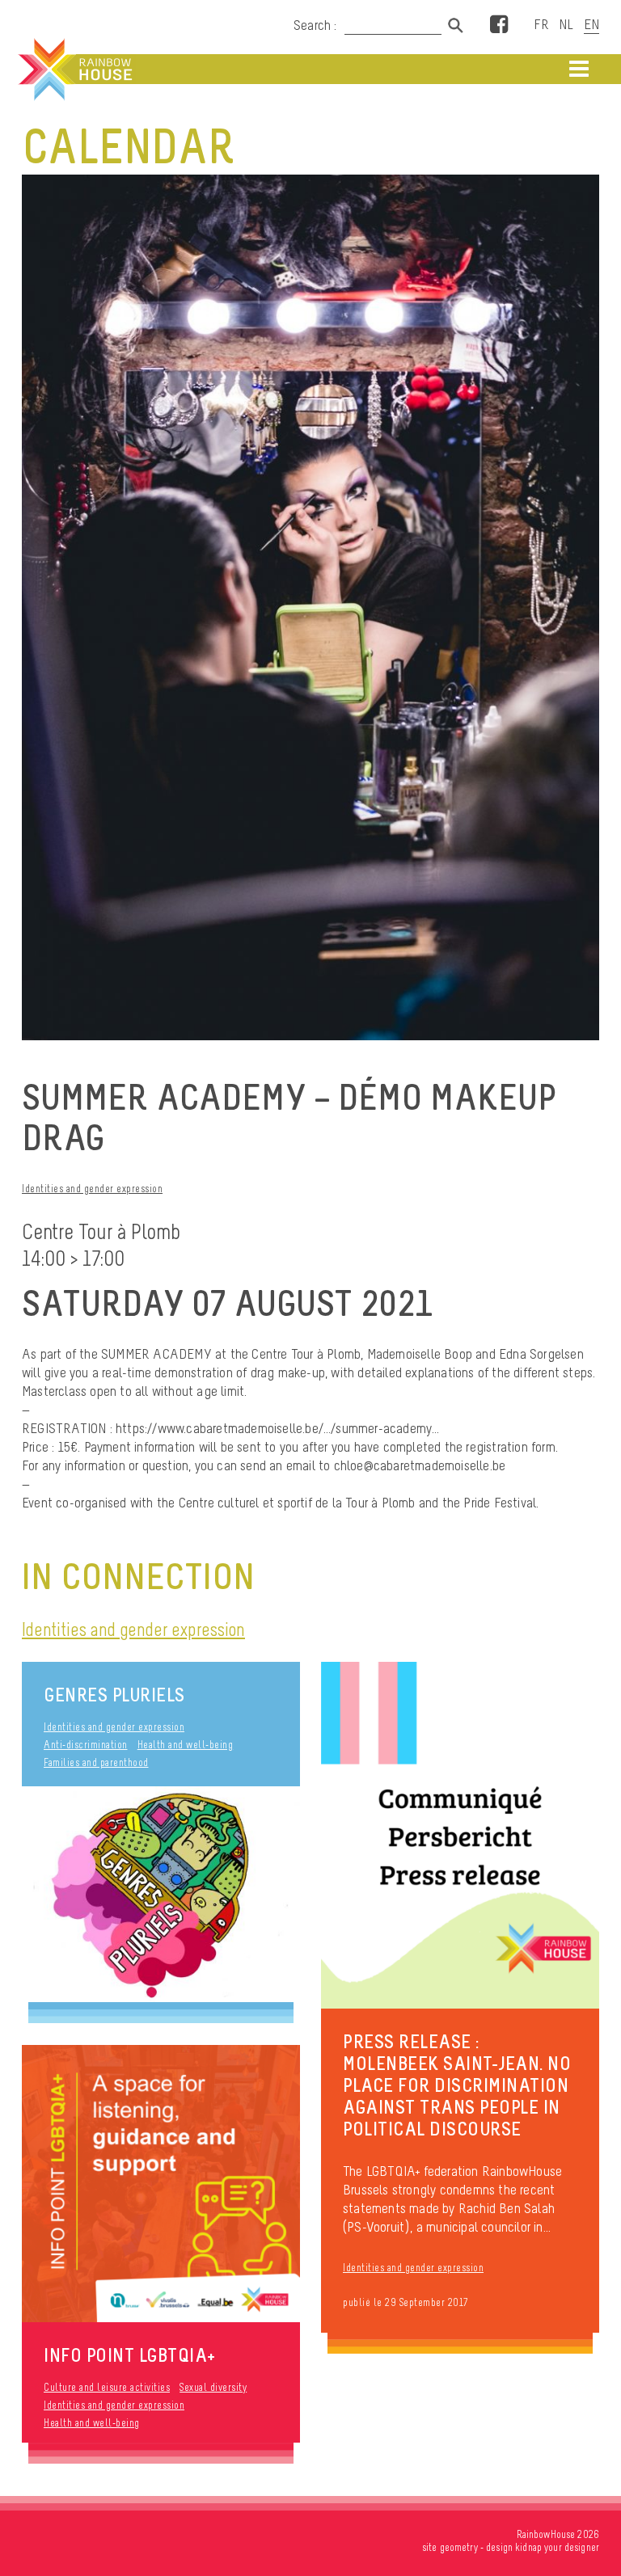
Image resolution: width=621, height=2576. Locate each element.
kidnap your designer (557, 2547)
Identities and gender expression (92, 1189)
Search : (315, 25)
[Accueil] (74, 70)
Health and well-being (186, 1745)
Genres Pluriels (114, 1695)
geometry (459, 2547)
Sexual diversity (213, 2387)
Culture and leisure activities (107, 2387)
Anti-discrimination (86, 1745)
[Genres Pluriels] (161, 1894)
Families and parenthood (96, 1762)
